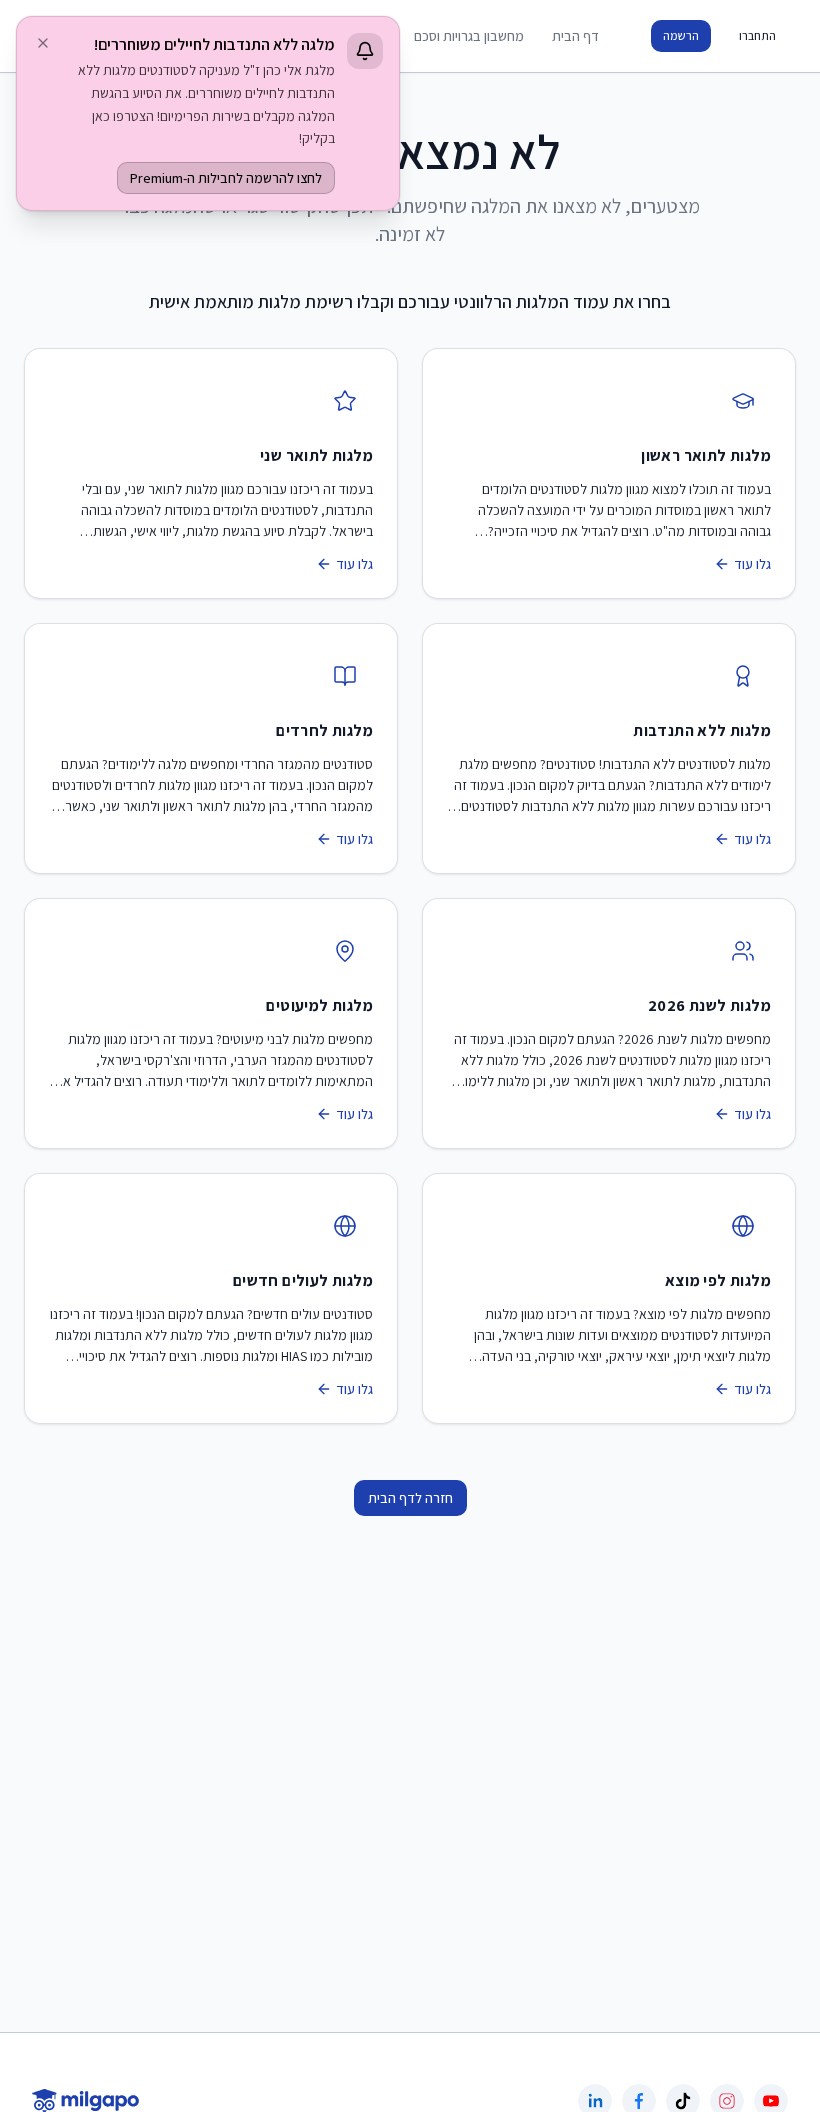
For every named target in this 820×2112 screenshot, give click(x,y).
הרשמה (681, 35)
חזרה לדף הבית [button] (410, 1498)
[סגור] (43, 43)
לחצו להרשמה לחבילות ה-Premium (226, 178)
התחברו (757, 35)
